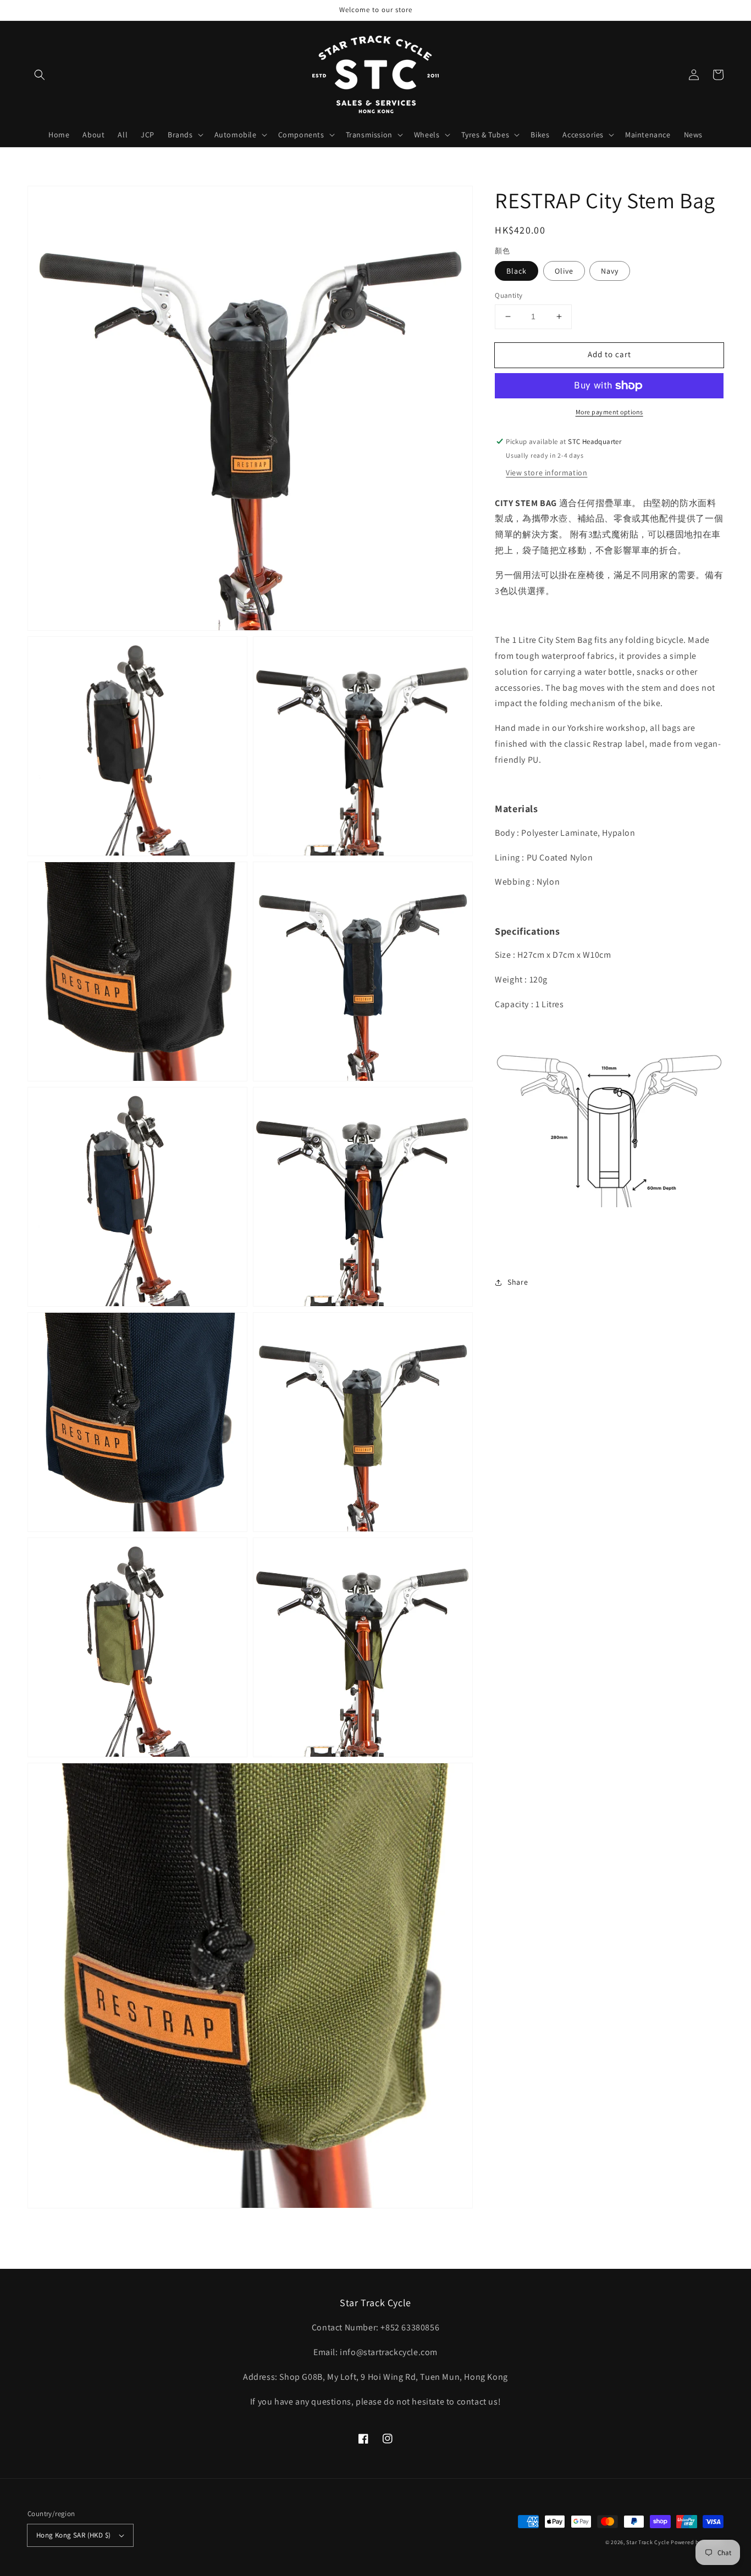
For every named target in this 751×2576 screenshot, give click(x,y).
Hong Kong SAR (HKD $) (73, 2535)
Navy (610, 271)
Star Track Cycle (648, 2542)
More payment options (609, 412)
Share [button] (518, 1282)
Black (517, 271)
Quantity (509, 295)
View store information (546, 472)
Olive (564, 271)
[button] (40, 75)
